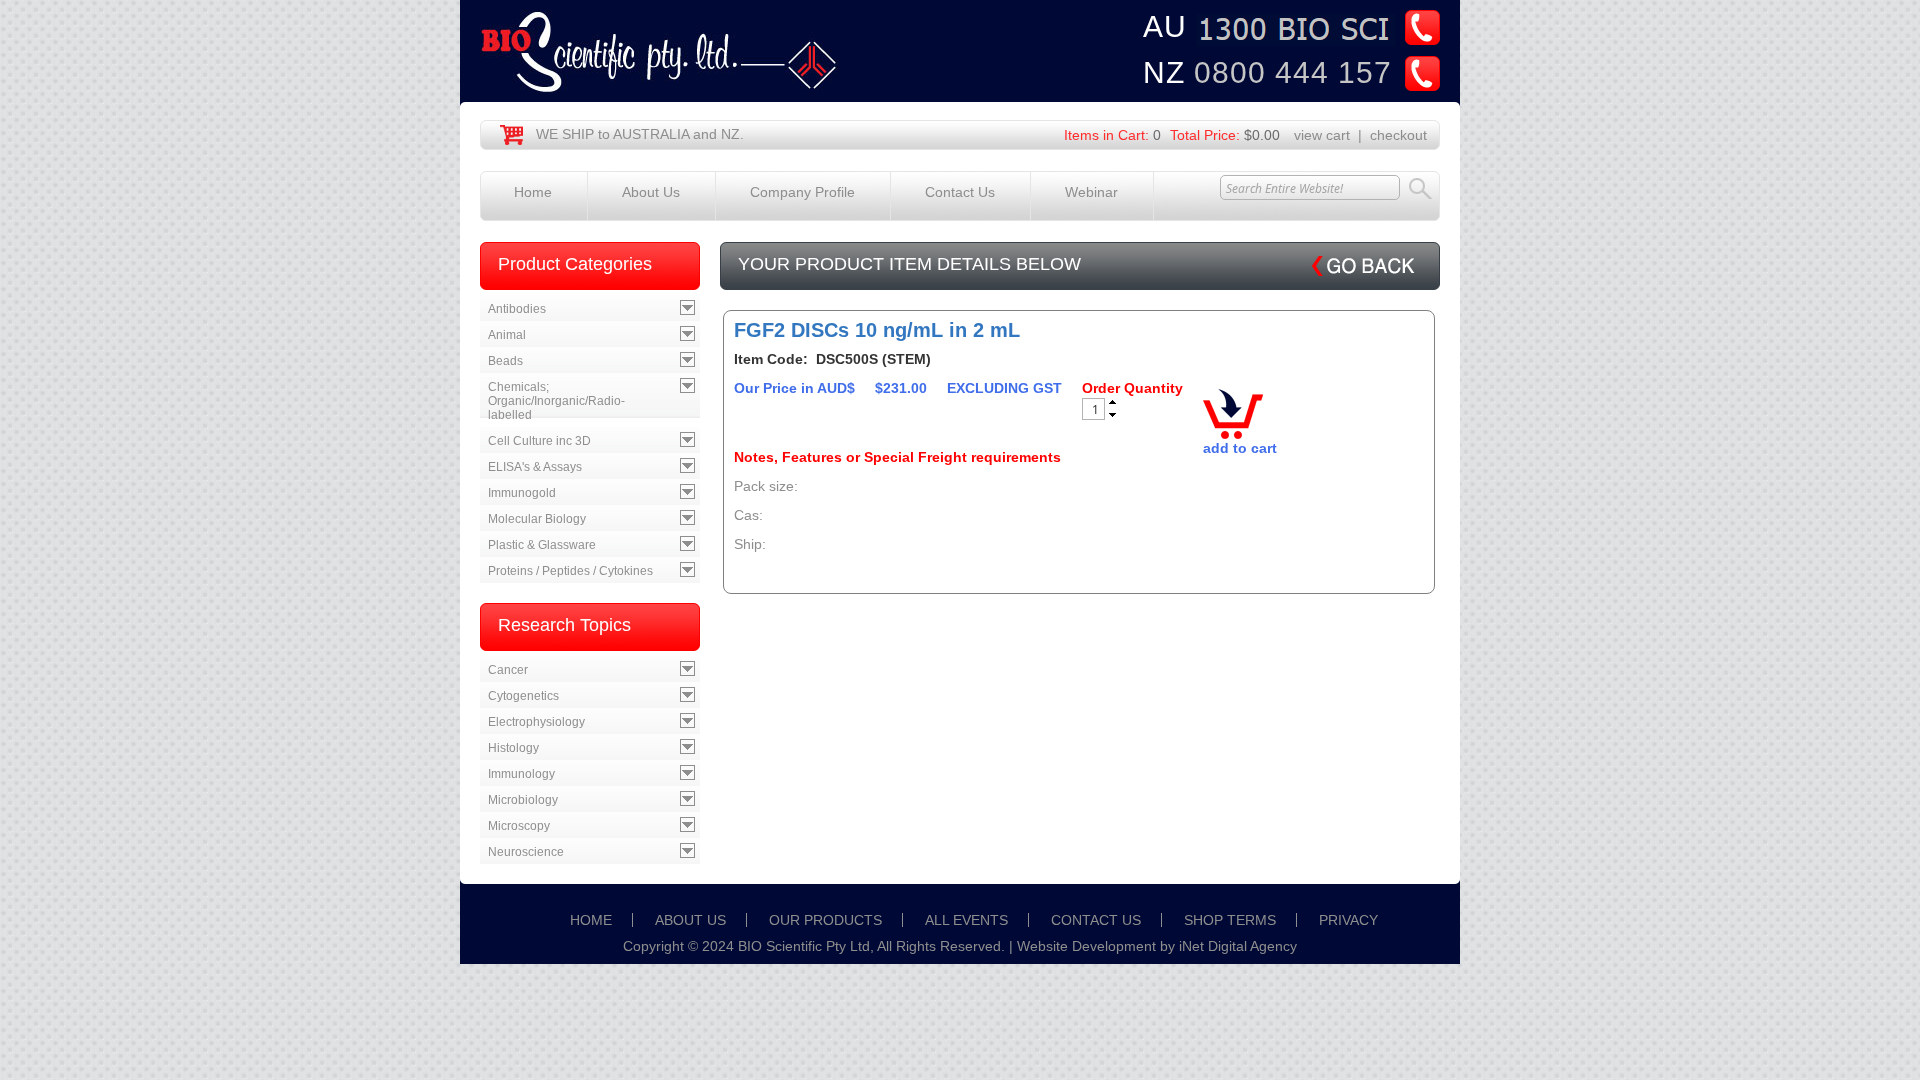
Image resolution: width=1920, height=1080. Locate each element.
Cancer (508, 670)
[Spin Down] (1112, 416)
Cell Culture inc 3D (539, 441)
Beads (505, 361)
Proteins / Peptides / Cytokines (570, 571)
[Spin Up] (1112, 402)
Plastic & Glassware (542, 545)
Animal (507, 335)
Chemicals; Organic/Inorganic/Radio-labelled (556, 401)
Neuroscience (526, 852)
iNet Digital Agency (1238, 946)
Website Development (1086, 946)
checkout (1398, 135)
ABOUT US (690, 920)
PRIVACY (1348, 920)
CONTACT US (1096, 920)
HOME (591, 920)
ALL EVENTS (966, 920)
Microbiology (523, 800)
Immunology (521, 774)
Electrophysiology (536, 722)
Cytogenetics (523, 696)
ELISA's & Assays (535, 467)
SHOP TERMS (1230, 920)
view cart (1322, 135)
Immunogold (522, 493)
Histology (513, 748)
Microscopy (519, 826)
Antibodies (517, 309)
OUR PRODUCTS (825, 920)
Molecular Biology (537, 519)
